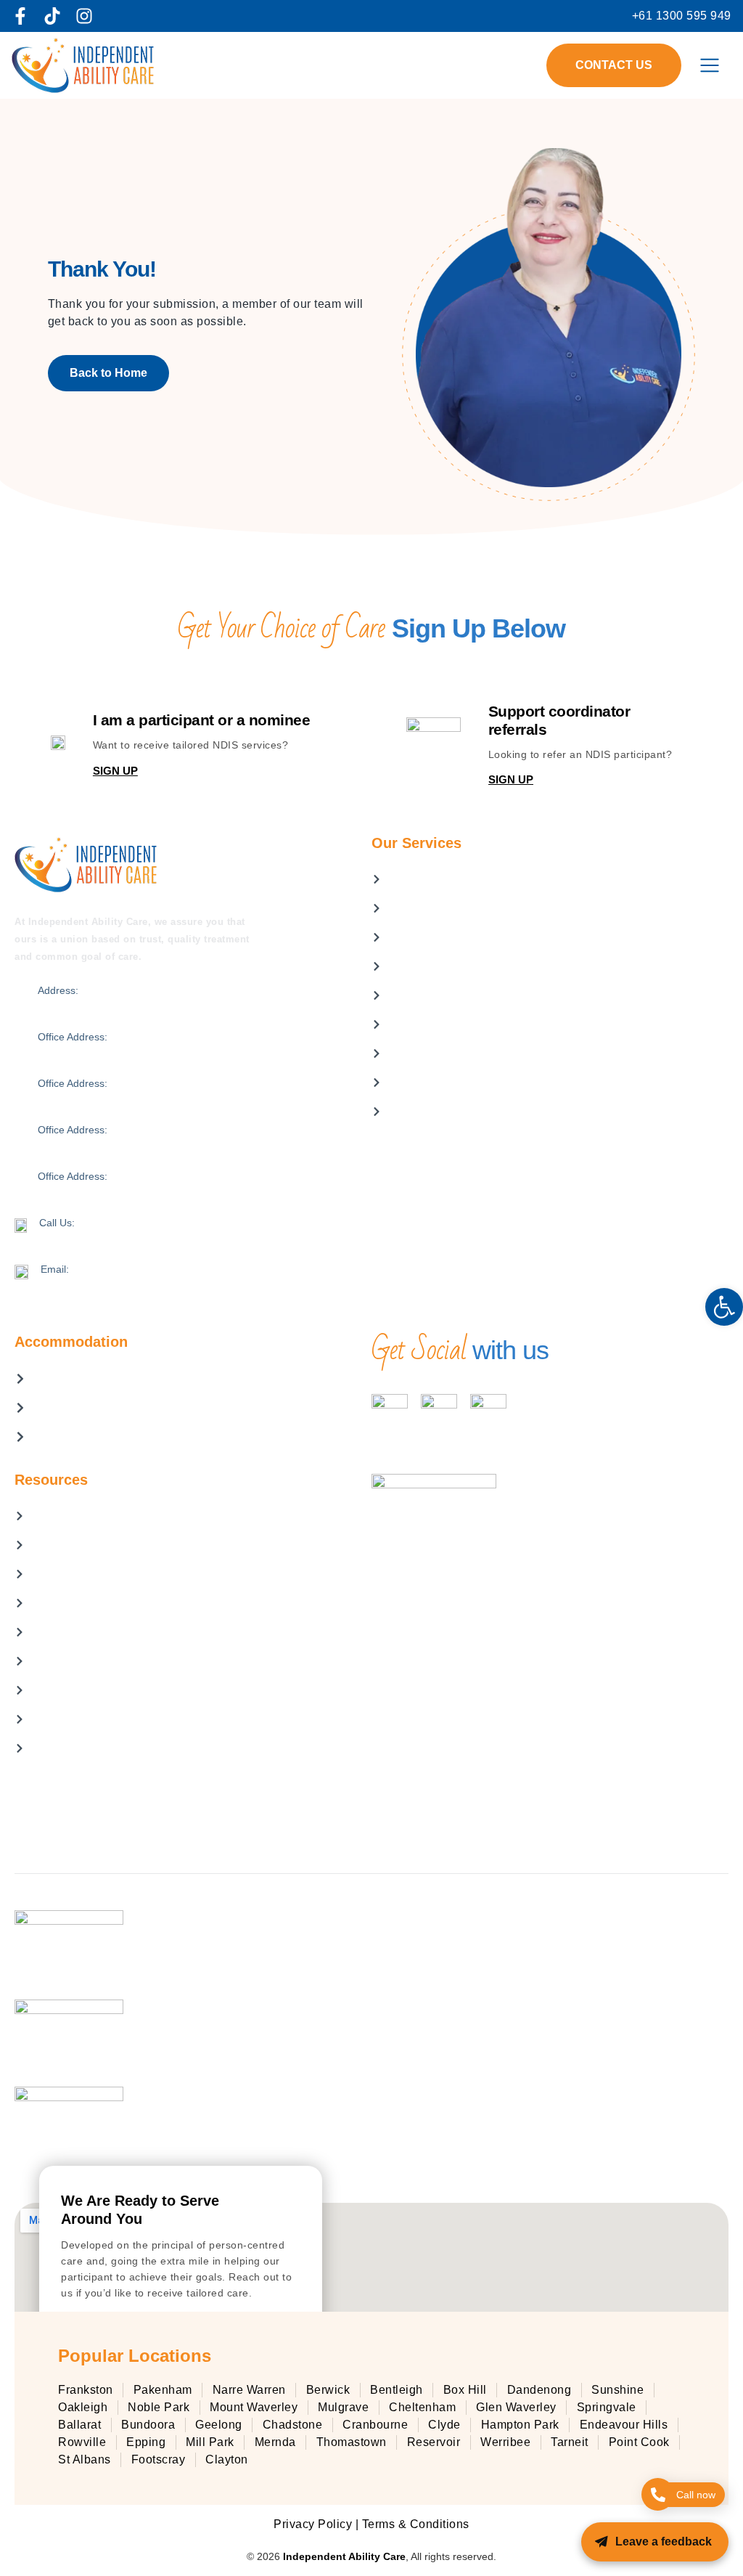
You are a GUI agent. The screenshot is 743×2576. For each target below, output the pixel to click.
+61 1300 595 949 (81, 1237)
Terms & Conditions (416, 2524)
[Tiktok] (52, 16)
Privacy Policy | (318, 2524)
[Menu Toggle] (710, 65)
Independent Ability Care (344, 2556)
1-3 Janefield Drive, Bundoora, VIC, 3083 (132, 1098)
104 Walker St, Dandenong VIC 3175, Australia (145, 1005)
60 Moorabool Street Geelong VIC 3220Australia (149, 1144)
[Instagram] (84, 16)
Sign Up (115, 771)
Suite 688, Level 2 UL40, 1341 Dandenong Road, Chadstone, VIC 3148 (202, 1191)
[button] (724, 1307)
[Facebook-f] (20, 16)
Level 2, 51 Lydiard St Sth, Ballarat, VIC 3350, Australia (164, 1051)
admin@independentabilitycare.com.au (130, 1284)
